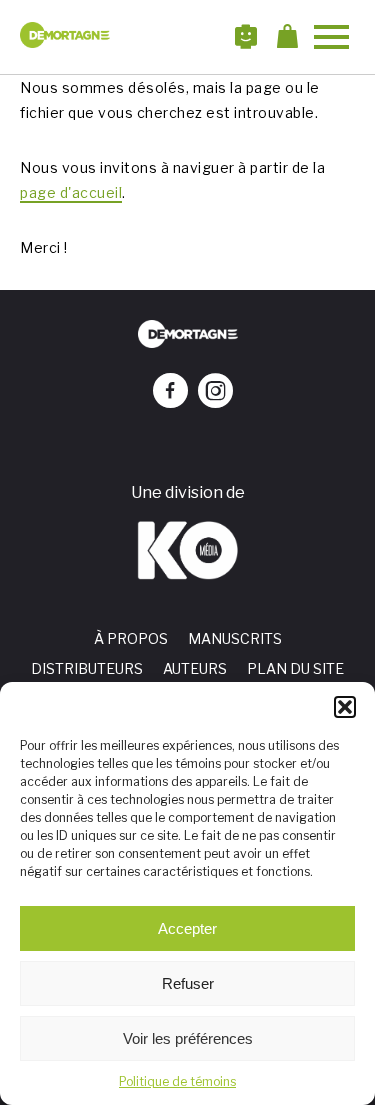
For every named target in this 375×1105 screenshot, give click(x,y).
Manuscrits (235, 638)
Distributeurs (87, 668)
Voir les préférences (188, 1038)
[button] (345, 707)
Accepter (187, 928)
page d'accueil (71, 192)
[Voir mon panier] (292, 37)
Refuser (188, 983)
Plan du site (295, 668)
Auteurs (195, 668)
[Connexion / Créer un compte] (256, 37)
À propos (131, 638)
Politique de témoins (177, 1081)
